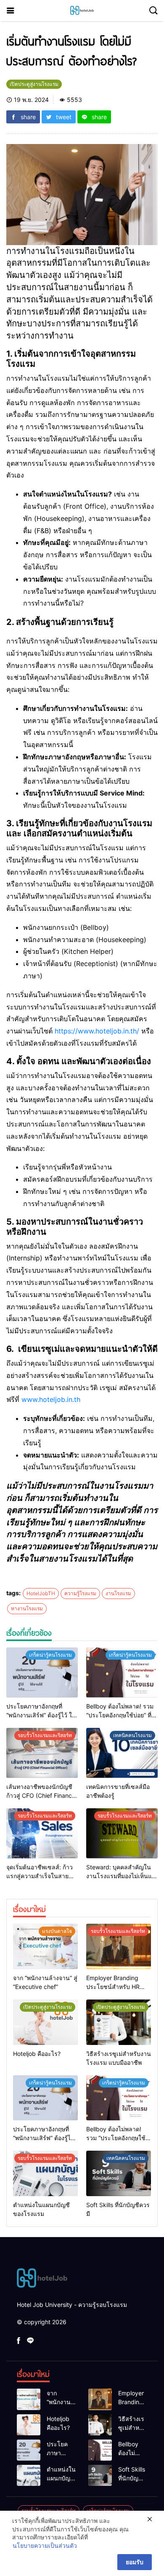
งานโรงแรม (118, 1593)
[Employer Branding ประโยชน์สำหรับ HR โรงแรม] (119, 1946)
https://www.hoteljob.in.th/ (97, 1031)
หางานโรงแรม (27, 1608)
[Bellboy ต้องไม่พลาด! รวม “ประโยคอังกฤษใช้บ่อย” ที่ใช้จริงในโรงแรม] (122, 1672)
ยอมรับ (135, 2562)
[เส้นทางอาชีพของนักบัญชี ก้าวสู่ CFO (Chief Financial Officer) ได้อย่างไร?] (42, 1753)
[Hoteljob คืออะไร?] (45, 2022)
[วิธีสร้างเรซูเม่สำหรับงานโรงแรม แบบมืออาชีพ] (119, 2022)
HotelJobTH (41, 1593)
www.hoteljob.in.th (51, 1399)
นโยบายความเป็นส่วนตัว (45, 2545)
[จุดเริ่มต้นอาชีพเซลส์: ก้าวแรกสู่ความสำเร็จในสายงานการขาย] (42, 1833)
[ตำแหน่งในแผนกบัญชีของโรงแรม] (45, 2173)
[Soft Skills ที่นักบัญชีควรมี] (119, 2173)
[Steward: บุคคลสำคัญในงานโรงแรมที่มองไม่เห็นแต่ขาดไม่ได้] (122, 1833)
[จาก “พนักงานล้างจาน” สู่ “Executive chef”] (45, 1946)
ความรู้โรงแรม (80, 1593)
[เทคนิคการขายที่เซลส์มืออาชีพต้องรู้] (122, 1753)
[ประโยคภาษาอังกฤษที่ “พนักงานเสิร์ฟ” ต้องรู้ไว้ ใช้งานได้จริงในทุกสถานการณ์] (42, 1672)
